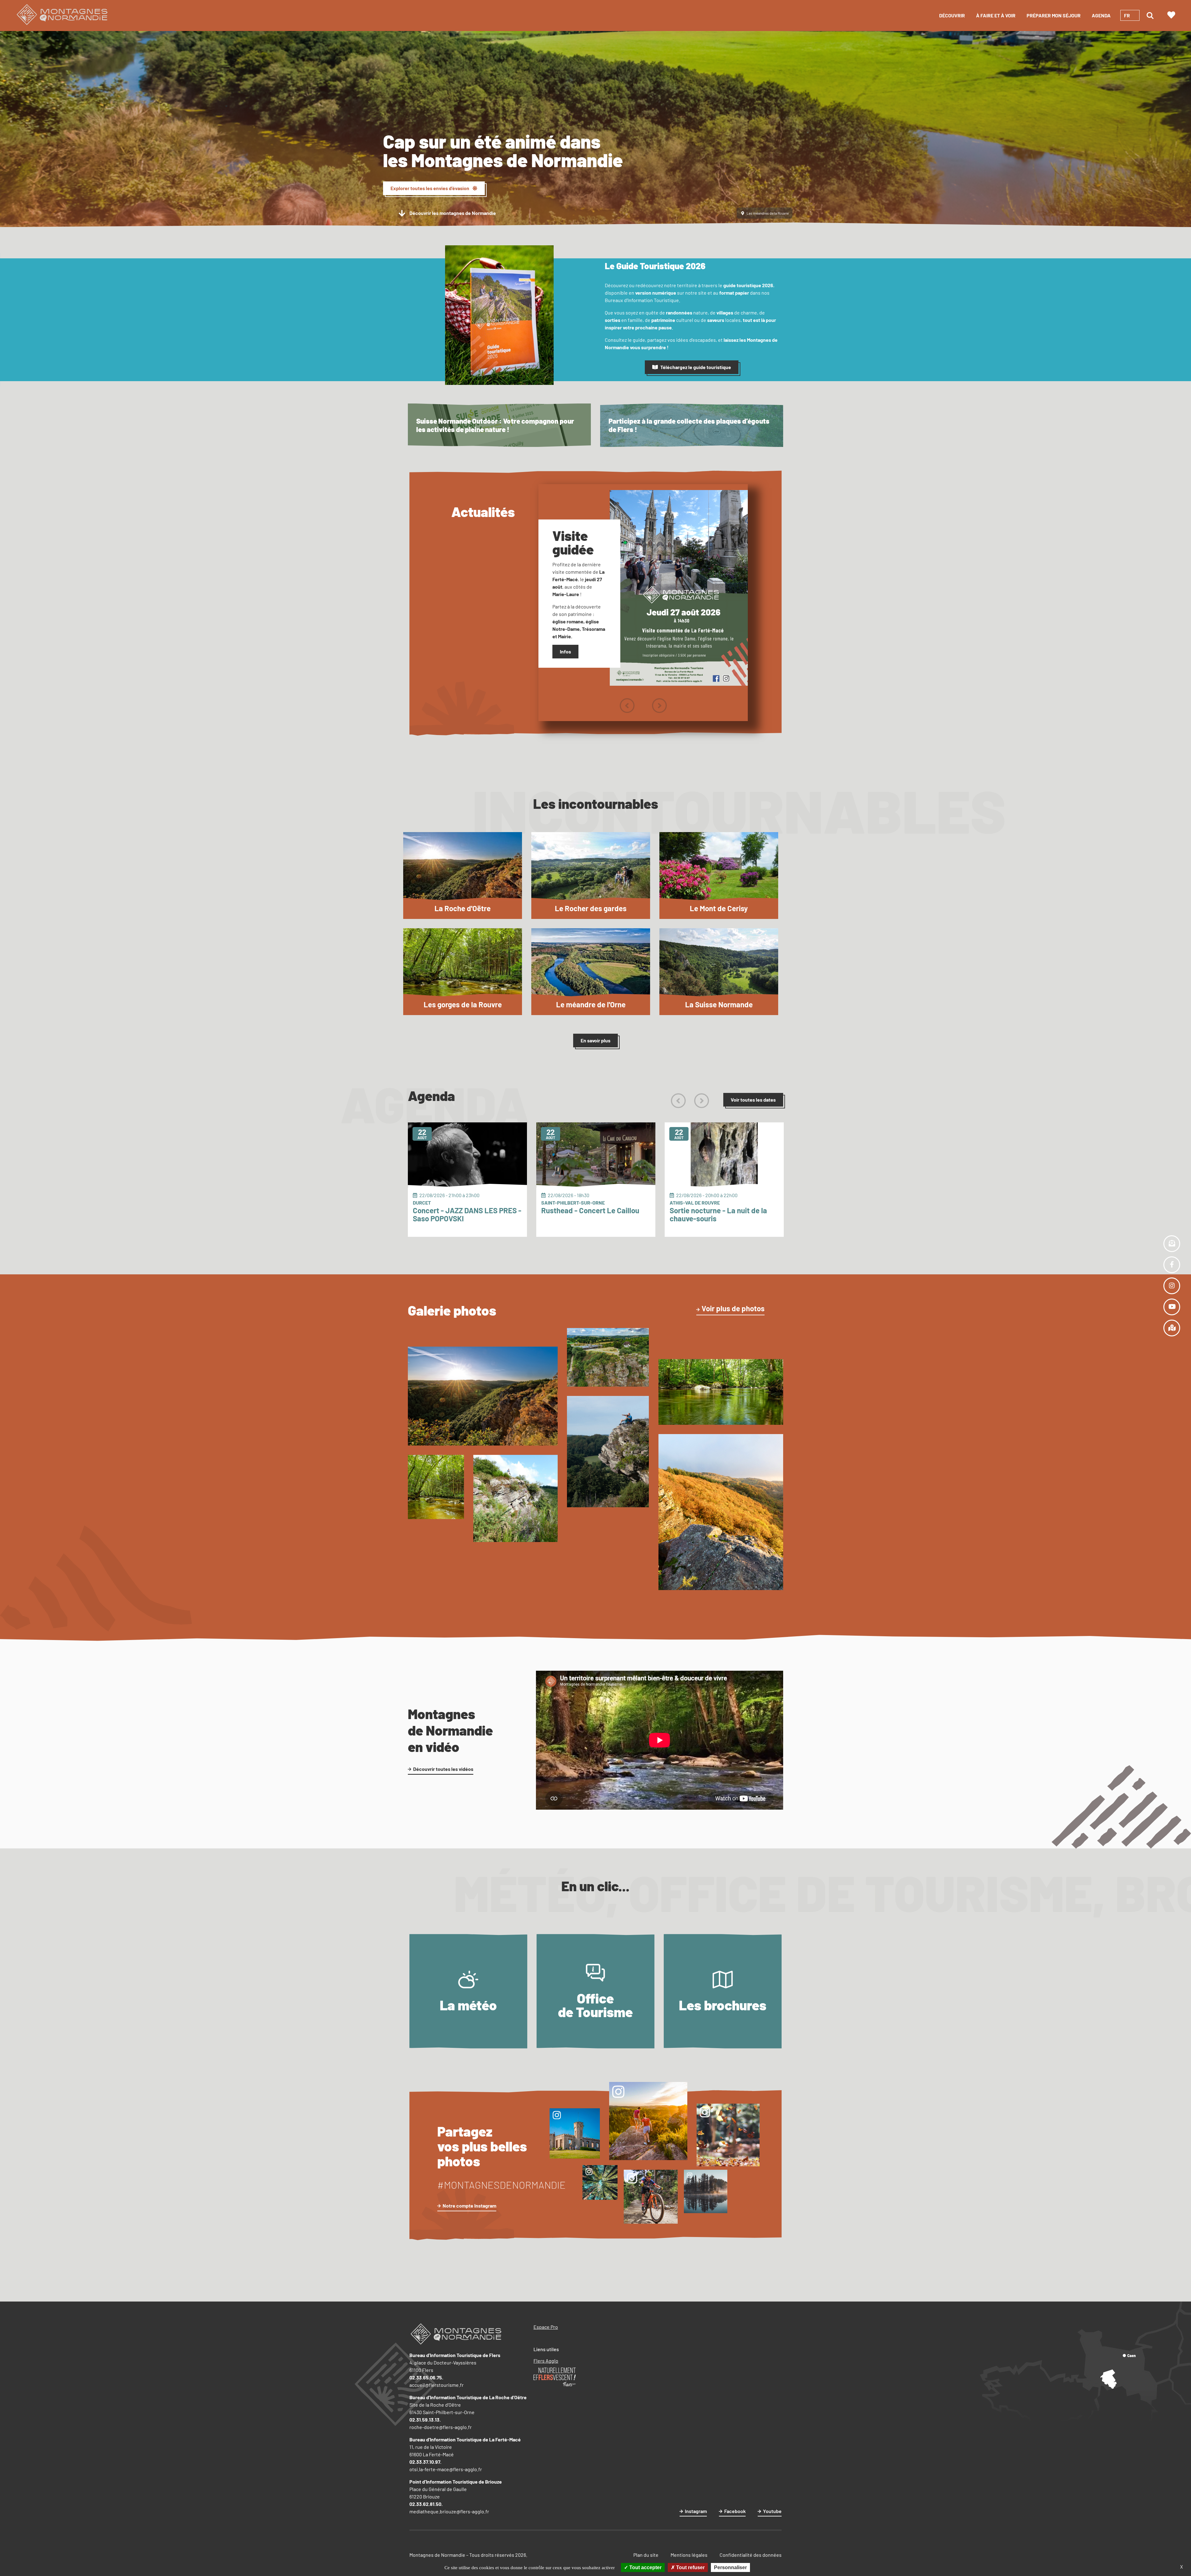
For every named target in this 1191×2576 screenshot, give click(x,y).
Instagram (696, 2511)
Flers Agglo (546, 2361)
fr (1127, 15)
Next (659, 706)
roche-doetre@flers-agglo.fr (441, 2427)
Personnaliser (730, 2567)
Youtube (772, 2511)
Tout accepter (645, 2567)
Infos (565, 651)
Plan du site (646, 2555)
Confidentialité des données (751, 2555)
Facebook (735, 2511)
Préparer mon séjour (1054, 15)
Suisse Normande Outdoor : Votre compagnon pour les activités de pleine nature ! (495, 425)
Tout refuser (690, 2567)
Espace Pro (546, 2327)
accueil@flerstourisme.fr (437, 2385)
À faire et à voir (996, 15)
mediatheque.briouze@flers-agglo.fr (449, 2511)
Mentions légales (689, 2555)
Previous (627, 706)
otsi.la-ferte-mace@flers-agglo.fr (446, 2469)
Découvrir (952, 15)
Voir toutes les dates (753, 1100)
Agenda (1101, 15)
